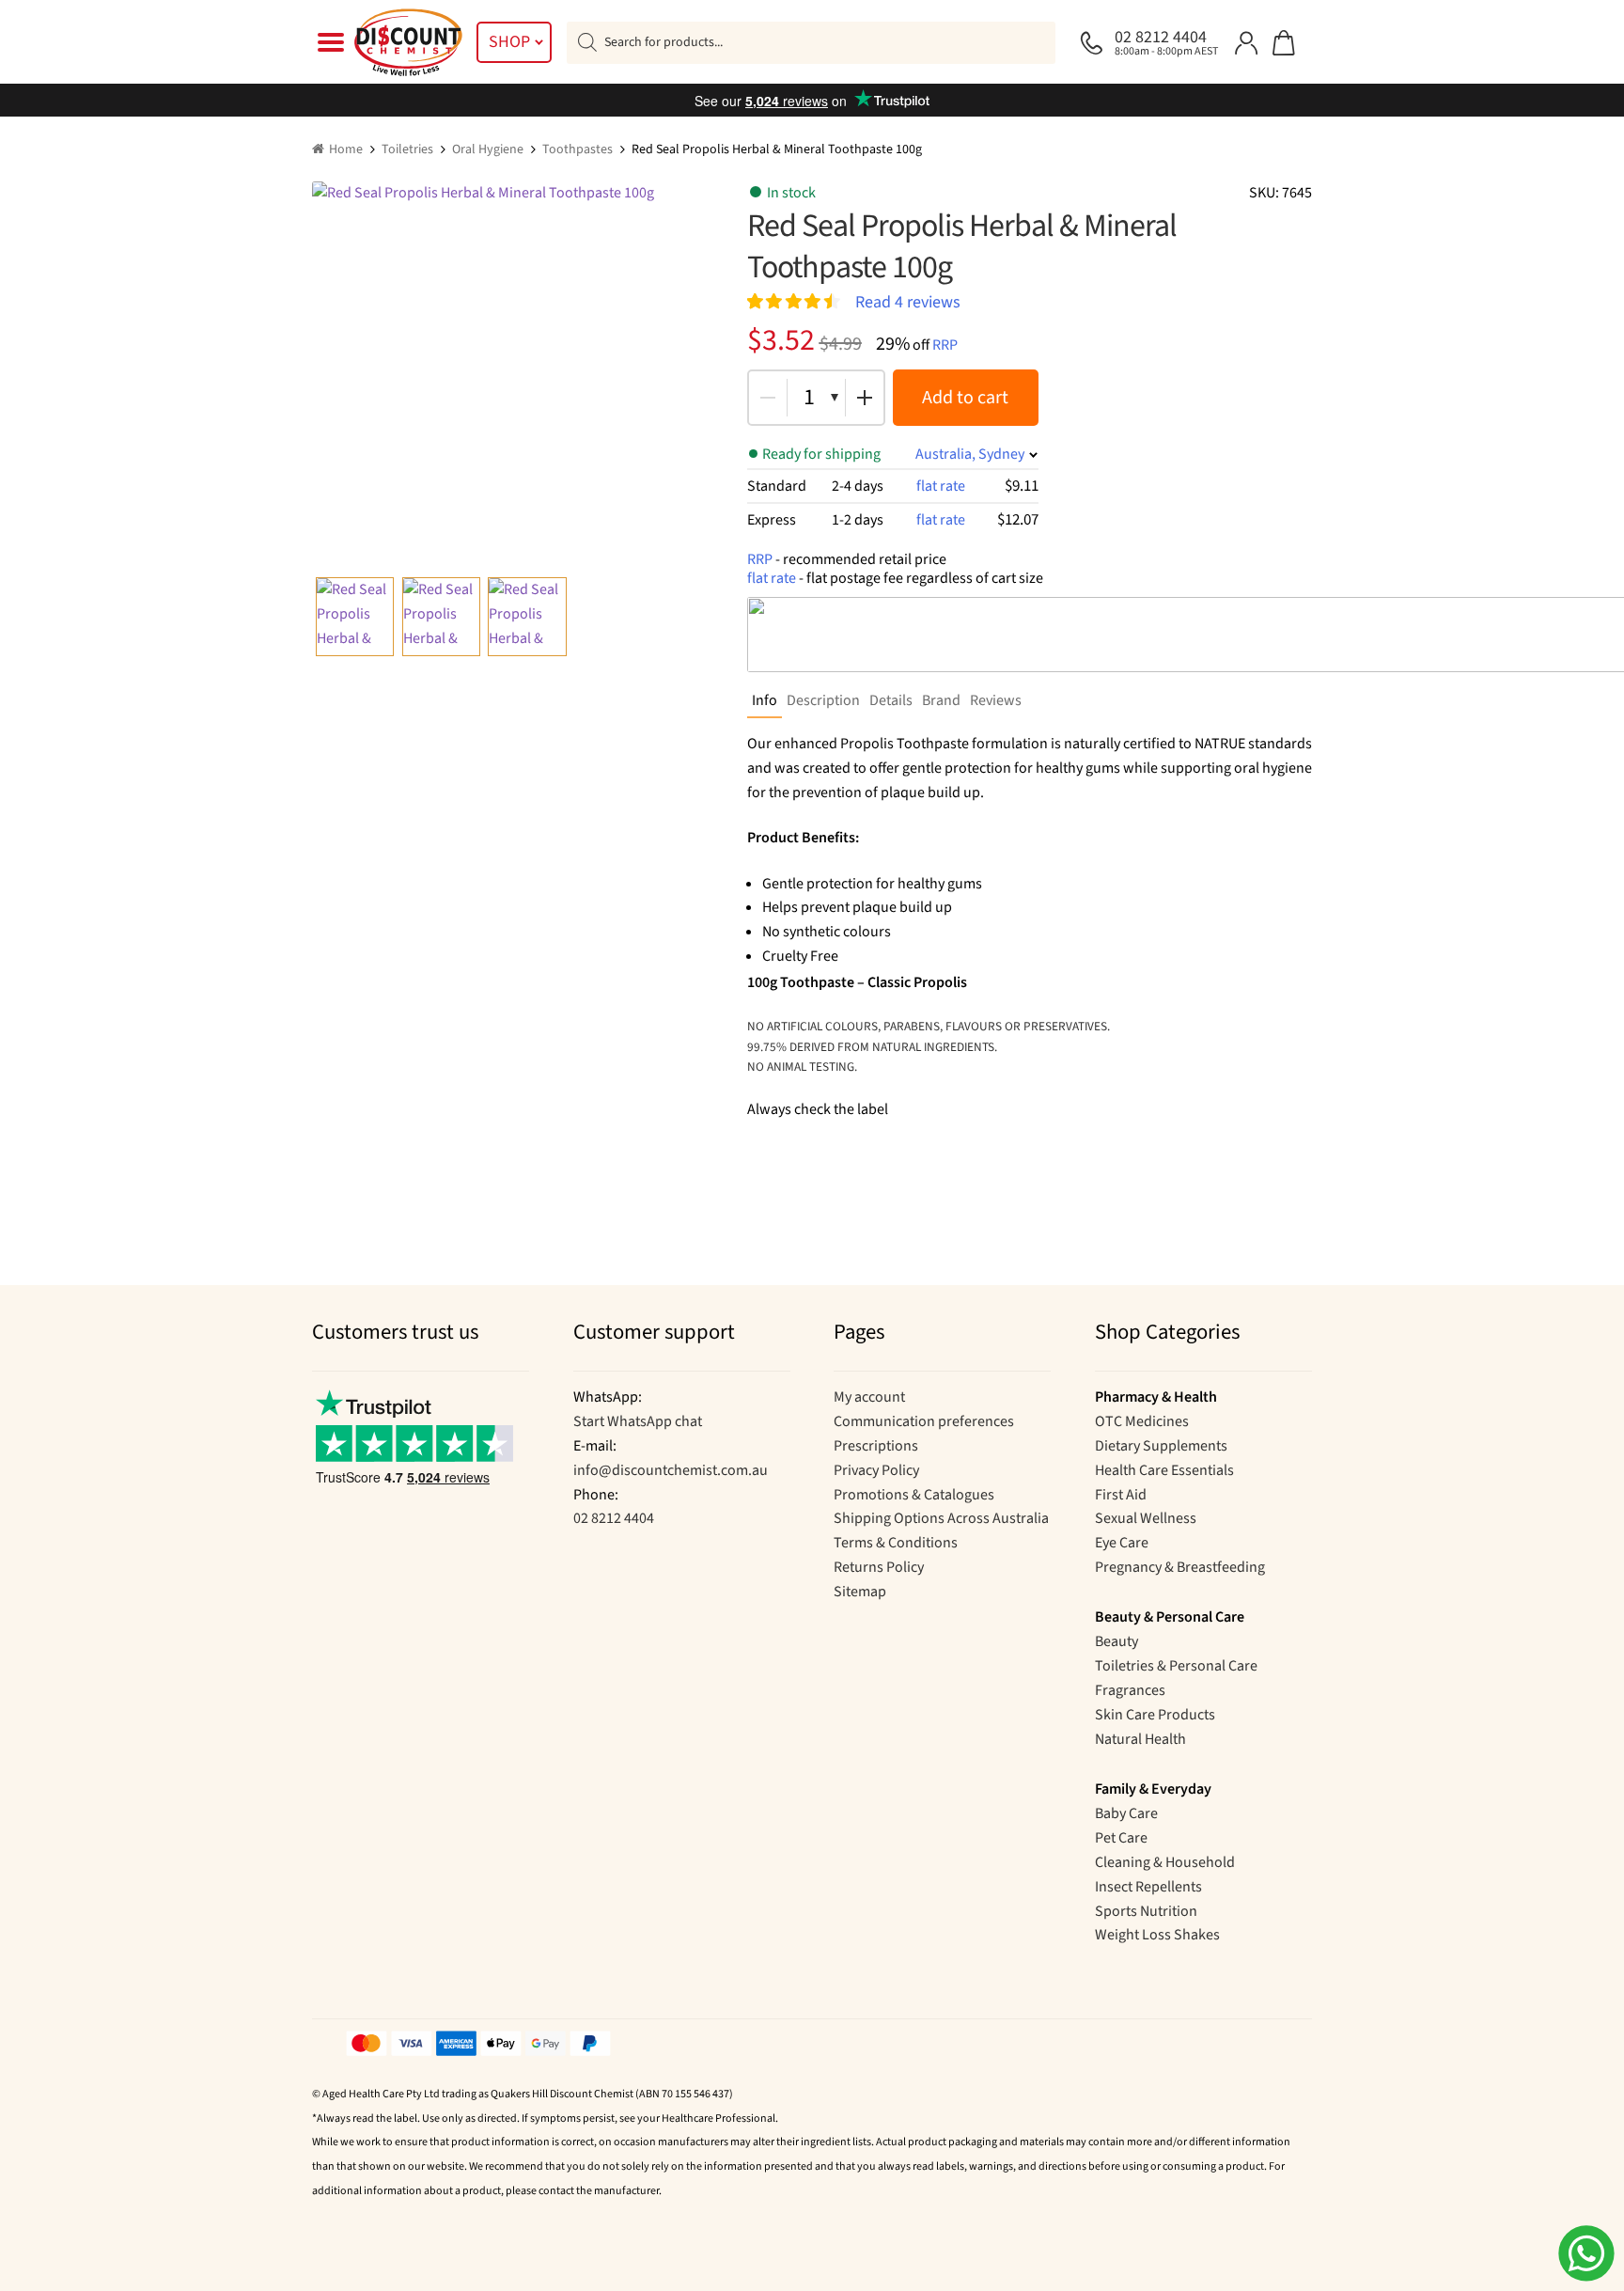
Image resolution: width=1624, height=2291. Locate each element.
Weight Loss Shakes (1157, 1935)
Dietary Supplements (1161, 1446)
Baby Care (1126, 1813)
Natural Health (1140, 1739)
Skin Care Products (1155, 1715)
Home (346, 149)
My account (869, 1397)
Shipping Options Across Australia (941, 1518)
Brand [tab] (941, 700)
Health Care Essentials (1164, 1470)
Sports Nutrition (1146, 1911)
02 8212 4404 (614, 1518)
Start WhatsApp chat (638, 1421)
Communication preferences (924, 1421)
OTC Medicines (1142, 1421)
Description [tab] (823, 700)
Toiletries (407, 149)
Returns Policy (879, 1567)
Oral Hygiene (488, 149)
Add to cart (965, 398)
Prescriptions (876, 1446)
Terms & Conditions (896, 1543)
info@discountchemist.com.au (671, 1470)
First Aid (1121, 1495)
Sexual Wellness (1146, 1518)
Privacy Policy (876, 1470)
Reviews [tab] (996, 700)
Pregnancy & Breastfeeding (1180, 1567)
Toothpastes (578, 149)
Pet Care (1121, 1838)
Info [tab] (765, 700)
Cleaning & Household (1165, 1862)
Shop (509, 42)
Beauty (1116, 1641)
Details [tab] (891, 700)
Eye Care (1122, 1543)
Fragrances (1130, 1690)
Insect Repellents (1148, 1887)
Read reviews (908, 301)
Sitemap (860, 1592)
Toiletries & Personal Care (1176, 1666)
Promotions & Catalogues (914, 1495)
